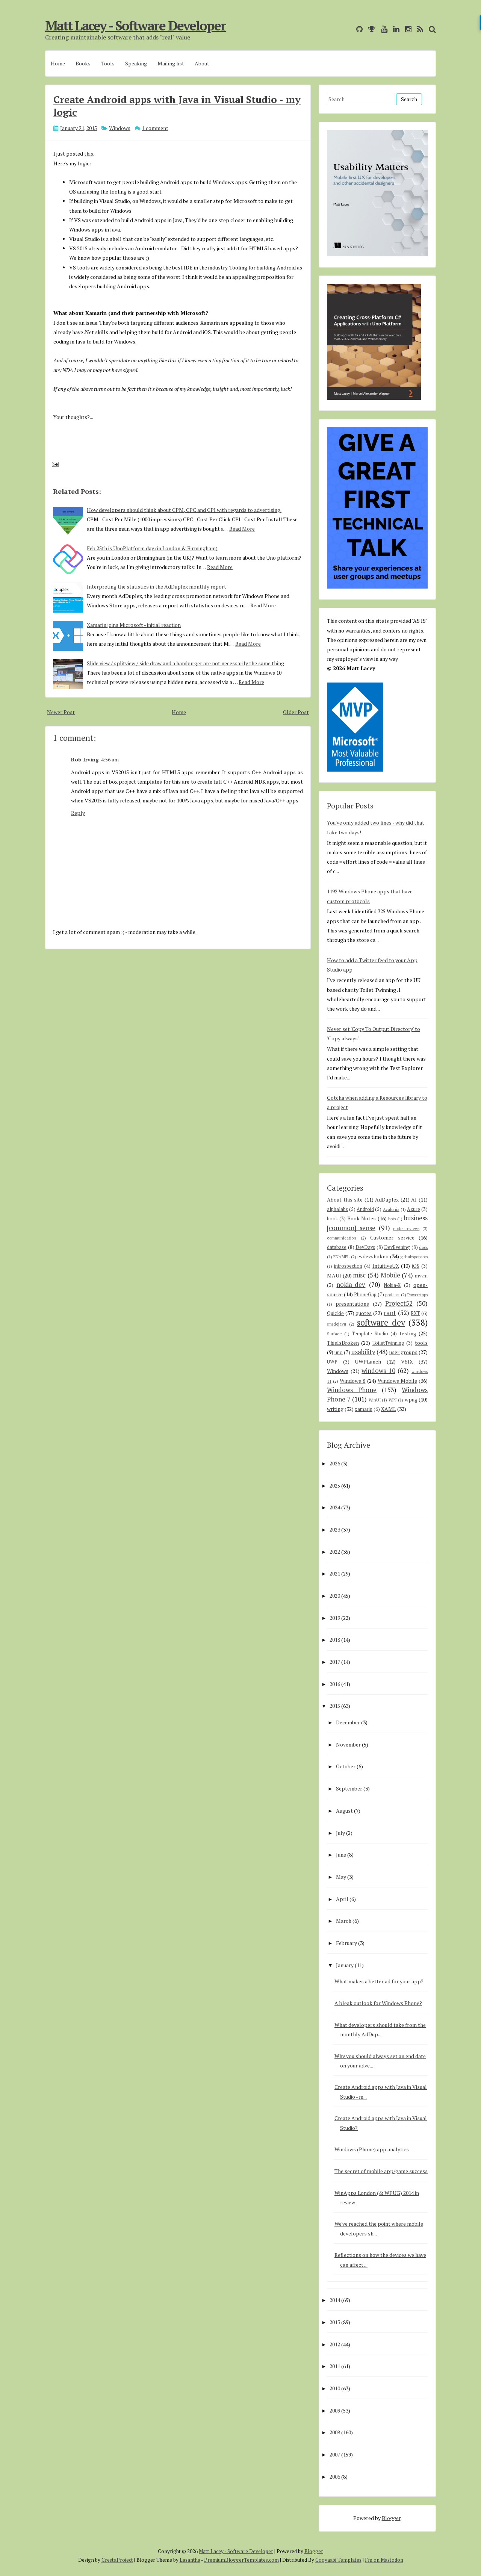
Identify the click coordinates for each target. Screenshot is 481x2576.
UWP (332, 1362)
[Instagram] (406, 29)
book (332, 1219)
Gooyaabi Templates (338, 2560)
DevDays (365, 1247)
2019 (335, 1618)
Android (365, 1209)
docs (423, 1247)
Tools (108, 63)
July (340, 1833)
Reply (78, 813)
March (344, 1921)
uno (339, 1352)
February (346, 1943)
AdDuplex (387, 1199)
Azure (414, 1209)
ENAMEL (341, 1257)
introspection (348, 1266)
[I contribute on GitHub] (358, 29)
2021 (335, 1573)
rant (390, 1313)
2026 (335, 1463)
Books (83, 63)
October (346, 1766)
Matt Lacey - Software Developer (135, 26)
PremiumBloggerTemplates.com (241, 2560)
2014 (335, 2300)
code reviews (406, 1228)
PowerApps (417, 1295)
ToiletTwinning (388, 1343)
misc (359, 1275)
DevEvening (397, 1247)
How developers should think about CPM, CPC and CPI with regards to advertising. (184, 510)
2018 (335, 1640)
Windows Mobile (397, 1381)
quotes (364, 1313)
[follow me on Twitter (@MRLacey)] (349, 29)
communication (342, 1238)
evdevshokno (373, 1256)
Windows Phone (352, 1390)
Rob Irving (85, 759)
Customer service (392, 1237)
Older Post (296, 712)
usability (363, 1352)
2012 (335, 2344)
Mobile (390, 1275)
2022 (335, 1552)
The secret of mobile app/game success (381, 2171)
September (349, 1788)
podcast (393, 1295)
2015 (335, 1706)
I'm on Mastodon (384, 2560)
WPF (393, 1400)
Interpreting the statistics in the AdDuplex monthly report (157, 586)
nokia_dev (351, 1285)
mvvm (421, 1276)
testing (408, 1333)
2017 (335, 1662)
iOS (416, 1266)
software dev (381, 1322)
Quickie (335, 1313)
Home (58, 63)
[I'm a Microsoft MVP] (370, 29)
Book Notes (362, 1218)
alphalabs (337, 1209)
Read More (242, 529)
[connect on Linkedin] (394, 29)
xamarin (364, 1409)
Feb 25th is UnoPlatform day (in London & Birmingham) (152, 548)
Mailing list (171, 63)
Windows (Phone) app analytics (372, 2149)
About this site (345, 1199)
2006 (335, 2477)
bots (392, 1219)
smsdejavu (337, 1324)
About (202, 63)
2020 (335, 1596)
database (337, 1247)
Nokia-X (392, 1285)
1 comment (155, 128)
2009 (335, 2410)
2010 (335, 2388)
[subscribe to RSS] (418, 29)
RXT (415, 1313)
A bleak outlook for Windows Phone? (378, 2003)
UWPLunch (368, 1361)
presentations (352, 1304)
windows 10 (378, 1371)
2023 (335, 1529)
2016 (335, 1684)
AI (414, 1199)
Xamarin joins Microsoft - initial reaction (134, 625)
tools (421, 1343)
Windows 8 (352, 1381)
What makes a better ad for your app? (379, 1981)
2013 (335, 2322)
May (341, 1877)
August (344, 1811)
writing (335, 1409)
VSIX (407, 1361)
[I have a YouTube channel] (382, 29)
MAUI (334, 1275)
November (348, 1744)
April (342, 1899)
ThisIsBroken (343, 1343)
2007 (335, 2454)
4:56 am (110, 759)
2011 (335, 2366)
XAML (389, 1409)
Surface (334, 1334)
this (89, 154)
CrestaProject (117, 2560)
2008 (335, 2432)
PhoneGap (365, 1295)
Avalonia (391, 1209)
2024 (335, 1507)
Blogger (391, 2518)
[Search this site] (430, 29)
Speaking (136, 63)
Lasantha (190, 2560)
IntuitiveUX (386, 1266)
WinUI (375, 1400)
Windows (120, 128)
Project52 (399, 1303)
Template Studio (370, 1334)
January (345, 1965)
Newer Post (61, 712)
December (348, 1722)
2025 (335, 1486)
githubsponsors (414, 1257)
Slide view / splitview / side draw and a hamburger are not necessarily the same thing (185, 663)
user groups (403, 1352)
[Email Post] (54, 464)
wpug (411, 1399)
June (341, 1855)
